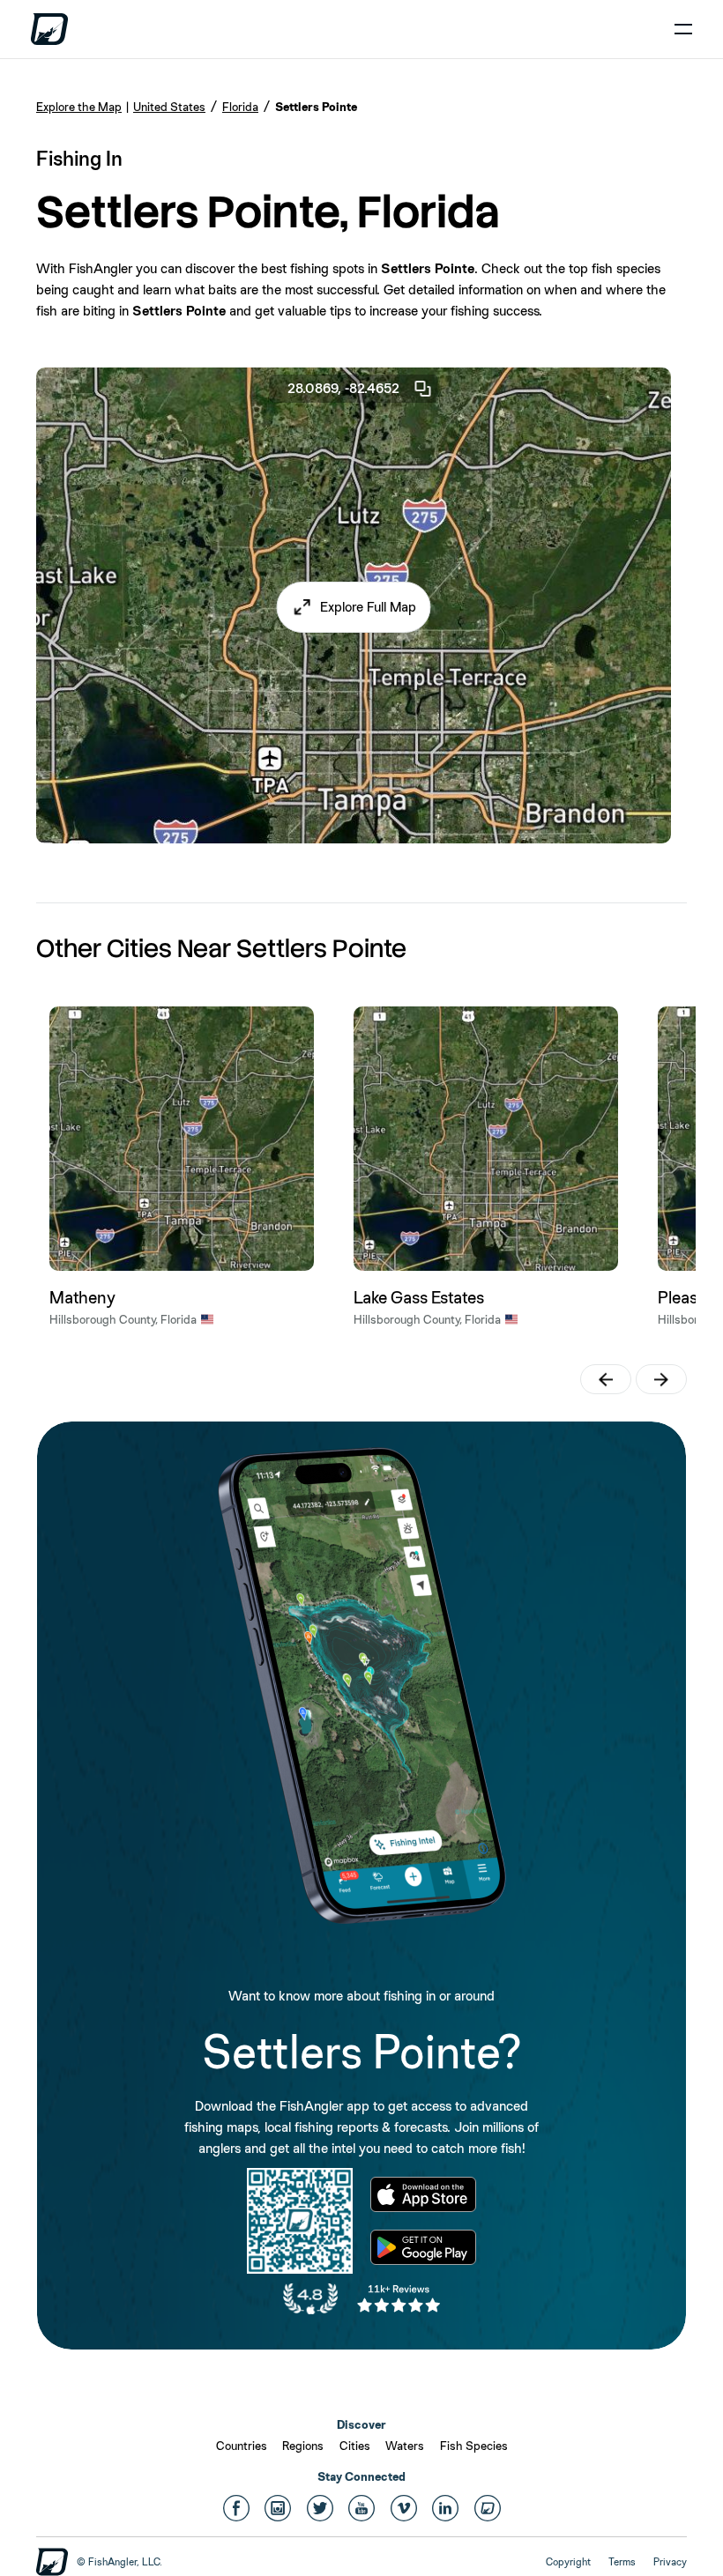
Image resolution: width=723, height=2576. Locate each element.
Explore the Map (79, 107)
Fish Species (474, 2446)
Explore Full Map (368, 607)
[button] (354, 607)
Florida (240, 107)
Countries (242, 2446)
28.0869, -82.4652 (343, 388)
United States (169, 107)
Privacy (670, 2562)
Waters (405, 2446)
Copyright (568, 2562)
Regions (303, 2446)
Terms (622, 2562)
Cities (355, 2446)
